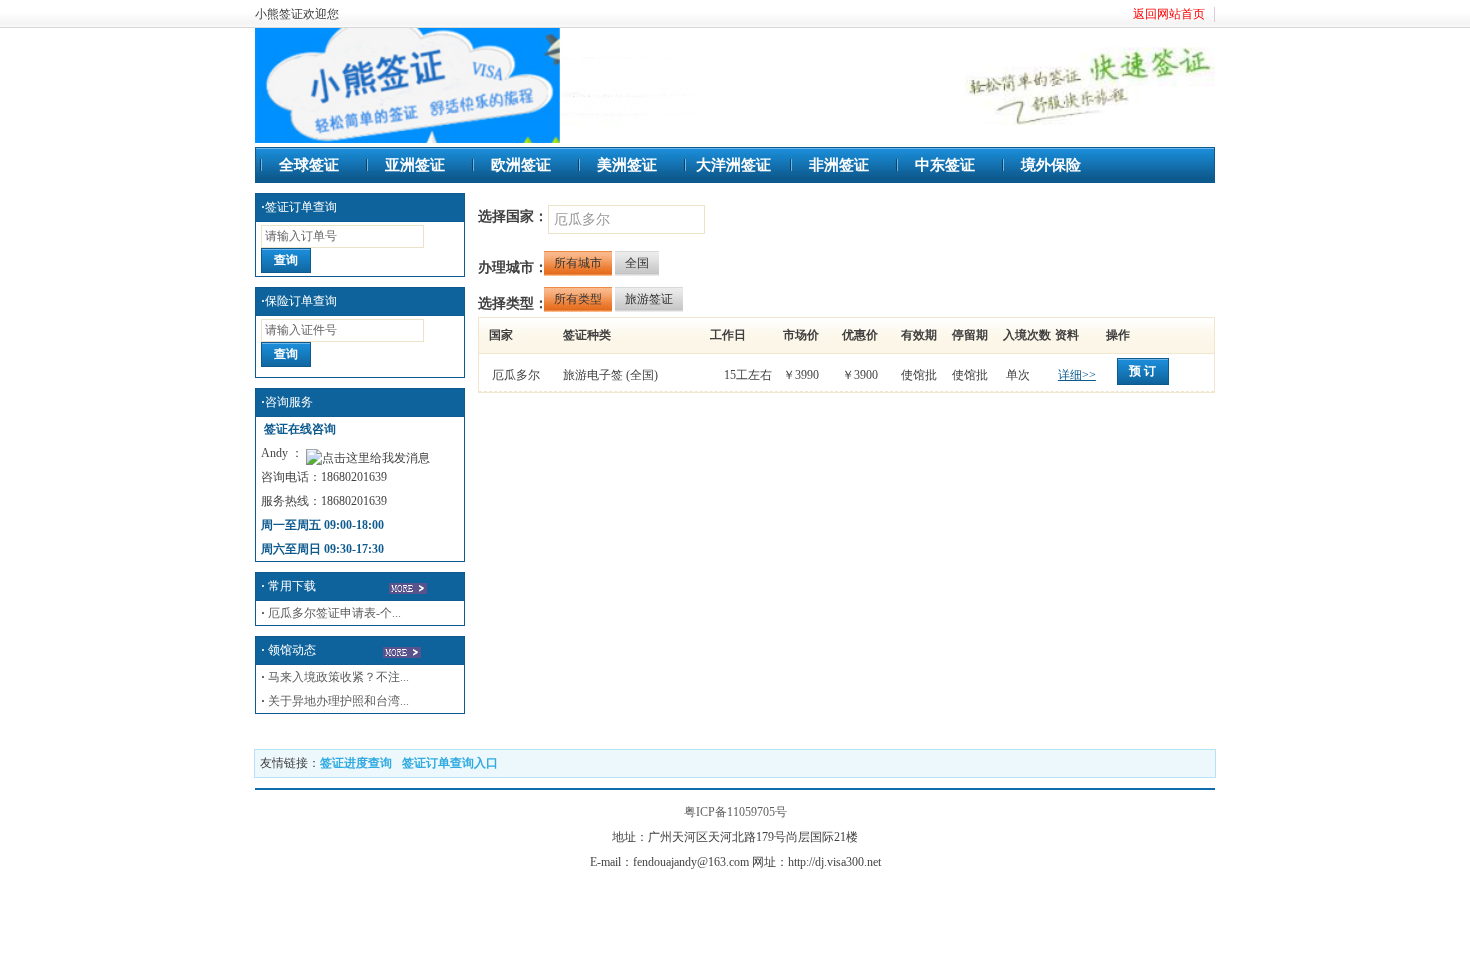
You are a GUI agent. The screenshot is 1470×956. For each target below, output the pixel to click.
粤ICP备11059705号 (735, 812)
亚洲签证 (415, 165)
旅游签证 (649, 299)
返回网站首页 (1169, 14)
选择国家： (513, 216)
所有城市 (578, 263)
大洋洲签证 (733, 165)
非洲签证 (839, 165)
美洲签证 (627, 165)
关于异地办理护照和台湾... (338, 701)
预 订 (1142, 371)
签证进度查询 (356, 763)
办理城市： (513, 267)
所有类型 (578, 299)
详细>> (1077, 375)
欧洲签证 (521, 165)
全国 (637, 263)
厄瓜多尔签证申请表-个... (331, 613)
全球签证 (309, 165)
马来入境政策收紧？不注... (338, 677)
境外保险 (1051, 165)
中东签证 (945, 165)
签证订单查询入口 (450, 763)
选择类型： (513, 303)
